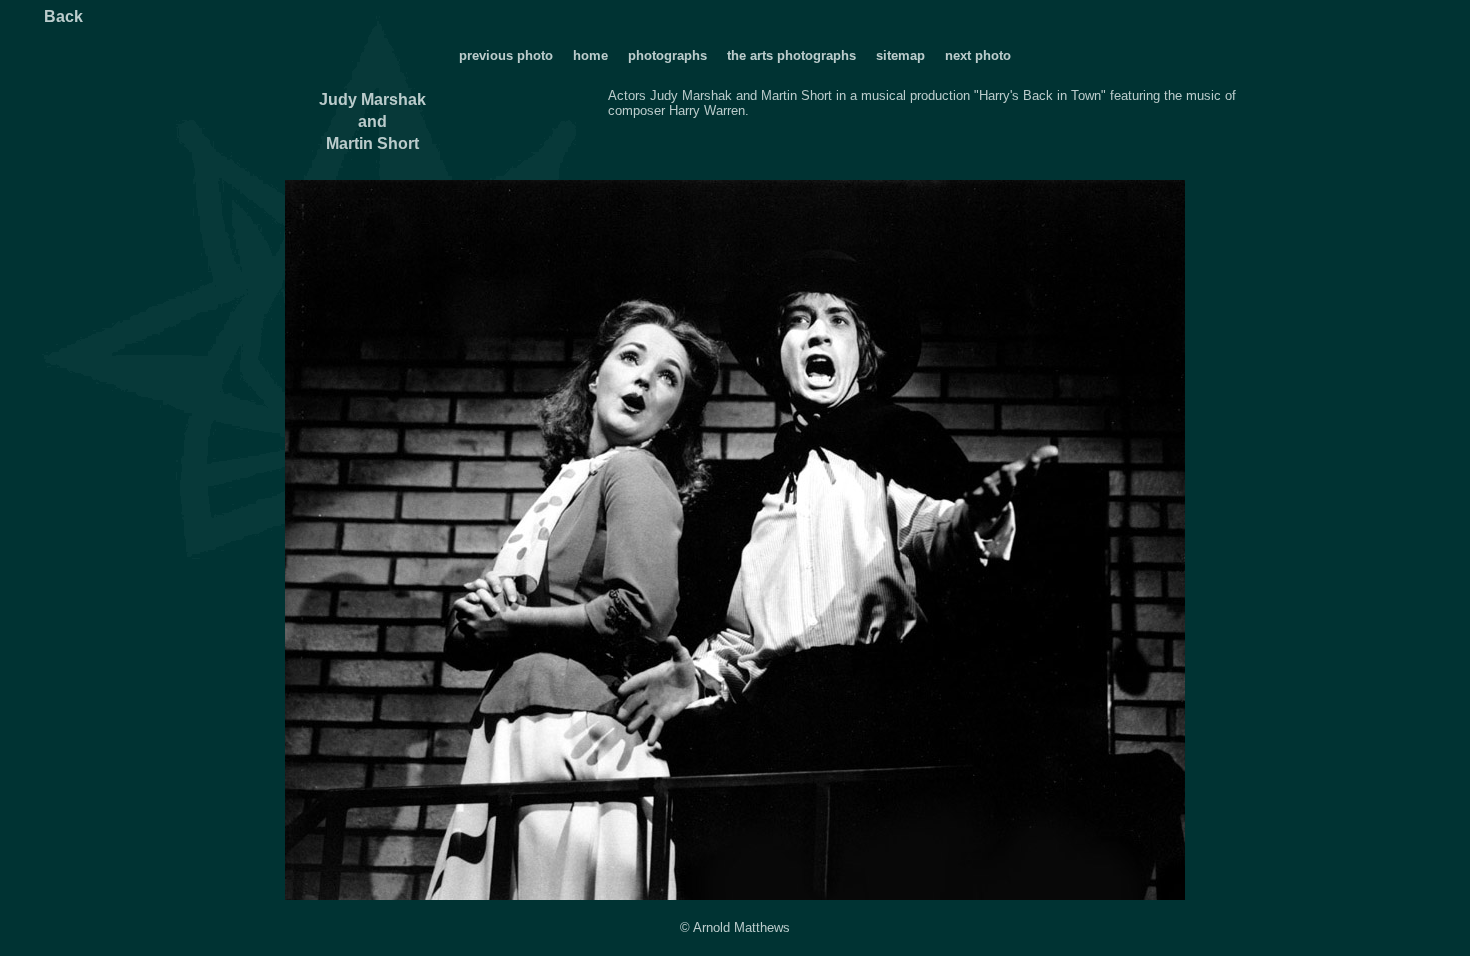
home (590, 55)
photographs (669, 55)
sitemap (900, 55)
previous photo (506, 55)
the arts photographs (791, 55)
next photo (978, 55)
